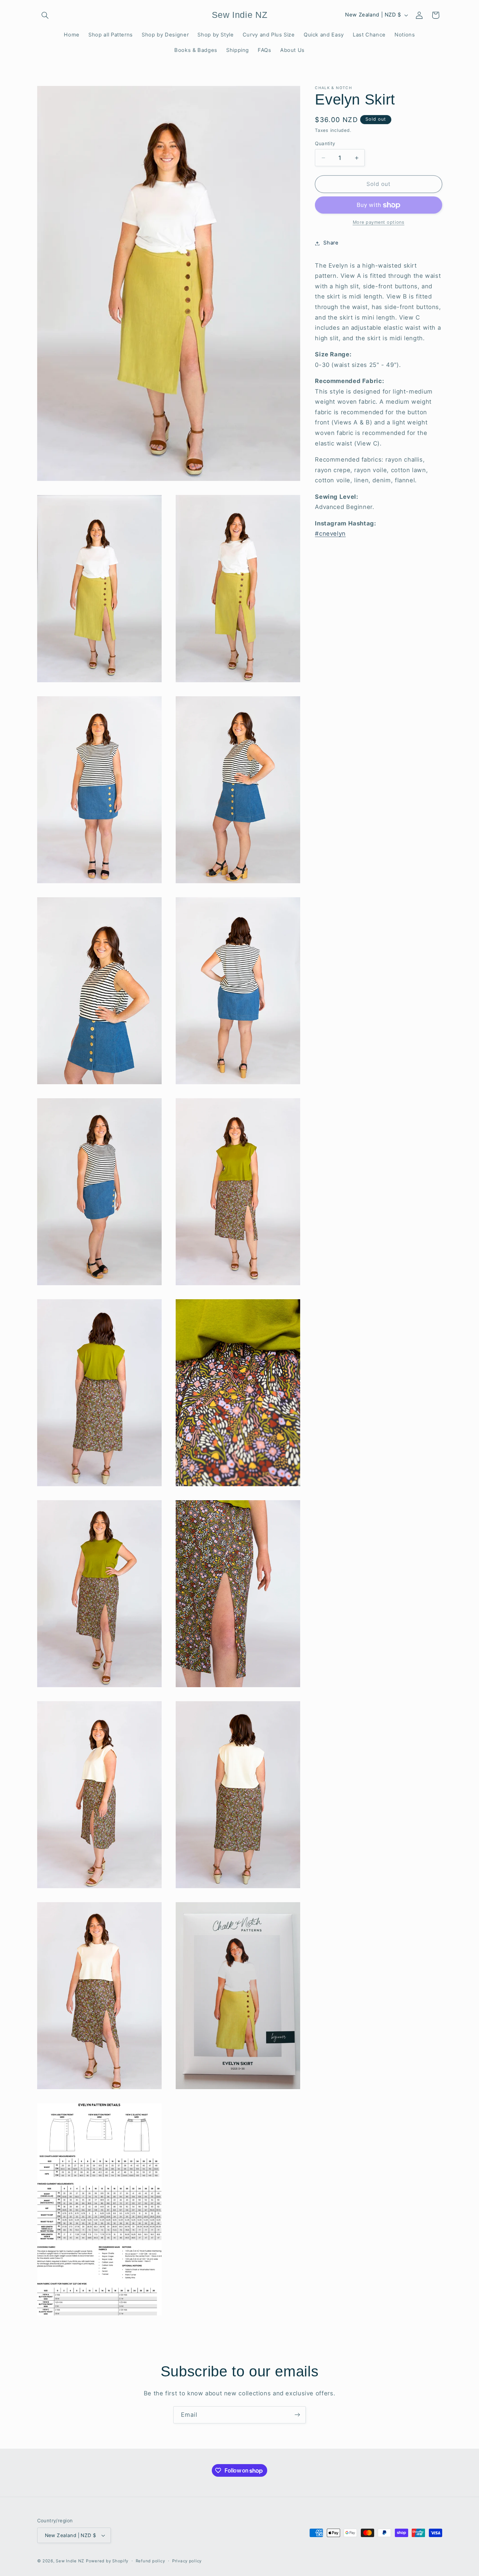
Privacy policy (187, 2561)
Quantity (325, 143)
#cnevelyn (330, 534)
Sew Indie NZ (70, 2561)
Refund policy (150, 2561)
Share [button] (331, 243)
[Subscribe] (297, 2415)
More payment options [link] (379, 223)
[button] (45, 15)
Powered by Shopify (107, 2561)
